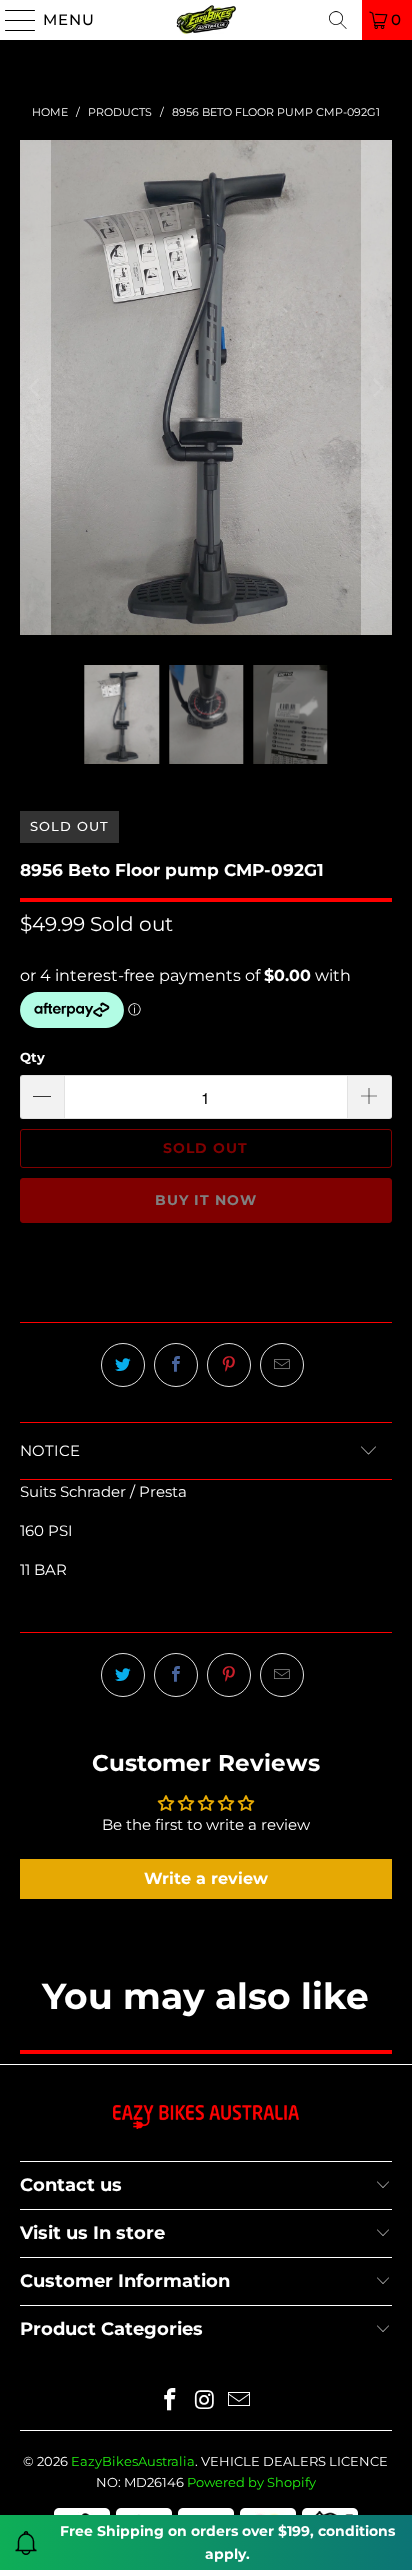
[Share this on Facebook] (176, 1365)
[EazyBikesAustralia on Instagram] (205, 2401)
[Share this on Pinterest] (229, 1365)
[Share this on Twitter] (123, 1365)
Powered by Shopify (251, 2482)
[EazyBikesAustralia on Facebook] (170, 2401)
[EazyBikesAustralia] (206, 20)
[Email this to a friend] (282, 1365)
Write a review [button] (206, 1878)
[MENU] (12, 20)
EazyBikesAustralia (133, 2461)
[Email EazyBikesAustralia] (240, 2401)
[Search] (338, 20)
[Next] (377, 387)
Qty (32, 1057)
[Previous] (35, 387)
